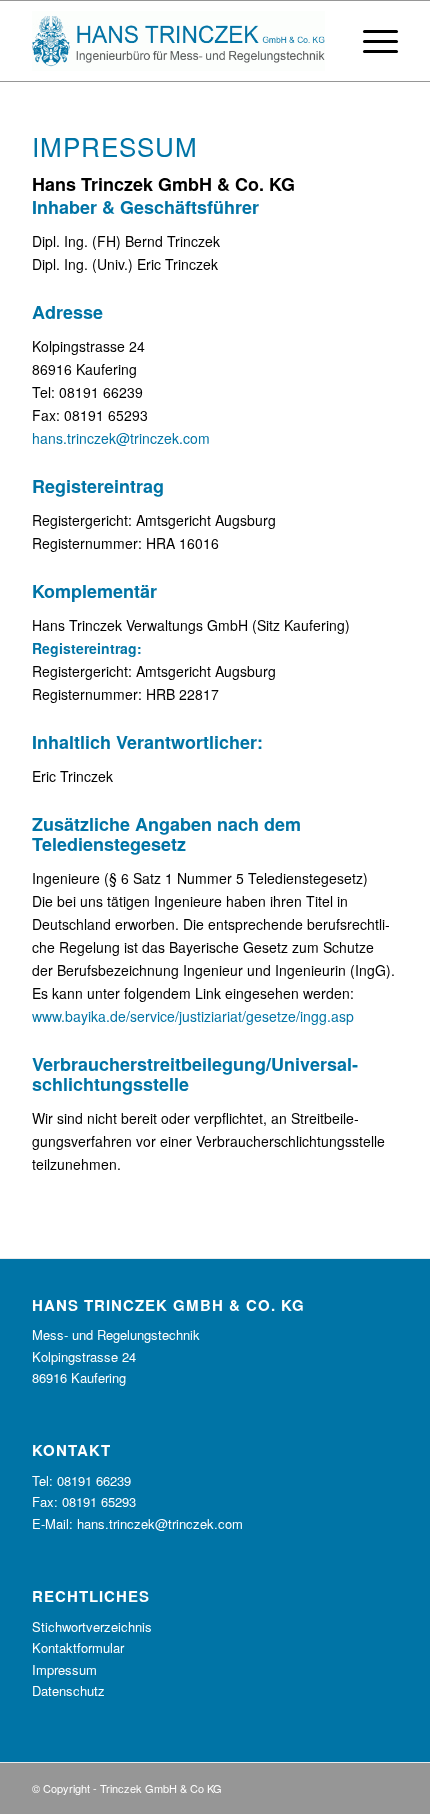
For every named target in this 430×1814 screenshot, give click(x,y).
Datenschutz (68, 1690)
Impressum (64, 1669)
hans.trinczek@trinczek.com (121, 438)
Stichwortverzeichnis (92, 1626)
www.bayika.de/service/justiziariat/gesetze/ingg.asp (193, 1016)
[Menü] (370, 41)
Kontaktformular (78, 1647)
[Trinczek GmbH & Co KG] (178, 41)
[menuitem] (370, 41)
